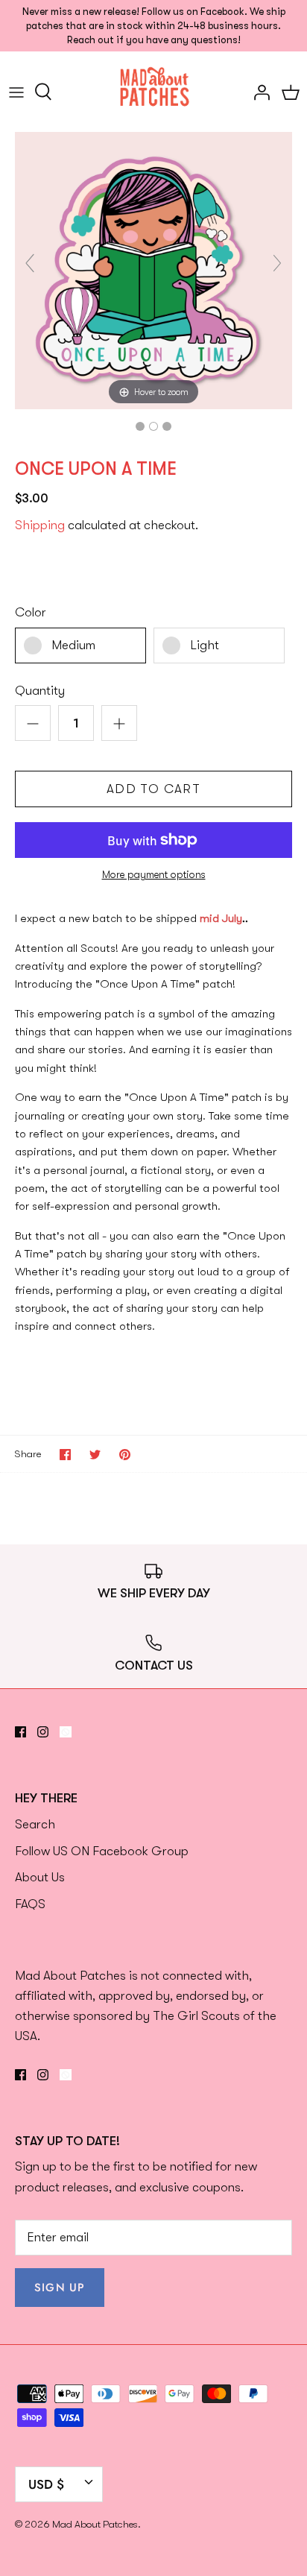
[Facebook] (20, 1732)
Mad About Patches (95, 2524)
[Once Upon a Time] (140, 426)
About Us (40, 1877)
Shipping (40, 525)
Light (205, 645)
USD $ (46, 2484)
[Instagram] (43, 1732)
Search (35, 1824)
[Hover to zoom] (153, 269)
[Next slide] (277, 263)
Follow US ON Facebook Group (102, 1851)
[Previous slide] (30, 263)
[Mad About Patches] (154, 91)
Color (31, 612)
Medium (73, 645)
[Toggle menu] (16, 92)
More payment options (154, 874)
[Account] (258, 92)
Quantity (40, 691)
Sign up (60, 2288)
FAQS (30, 1904)
